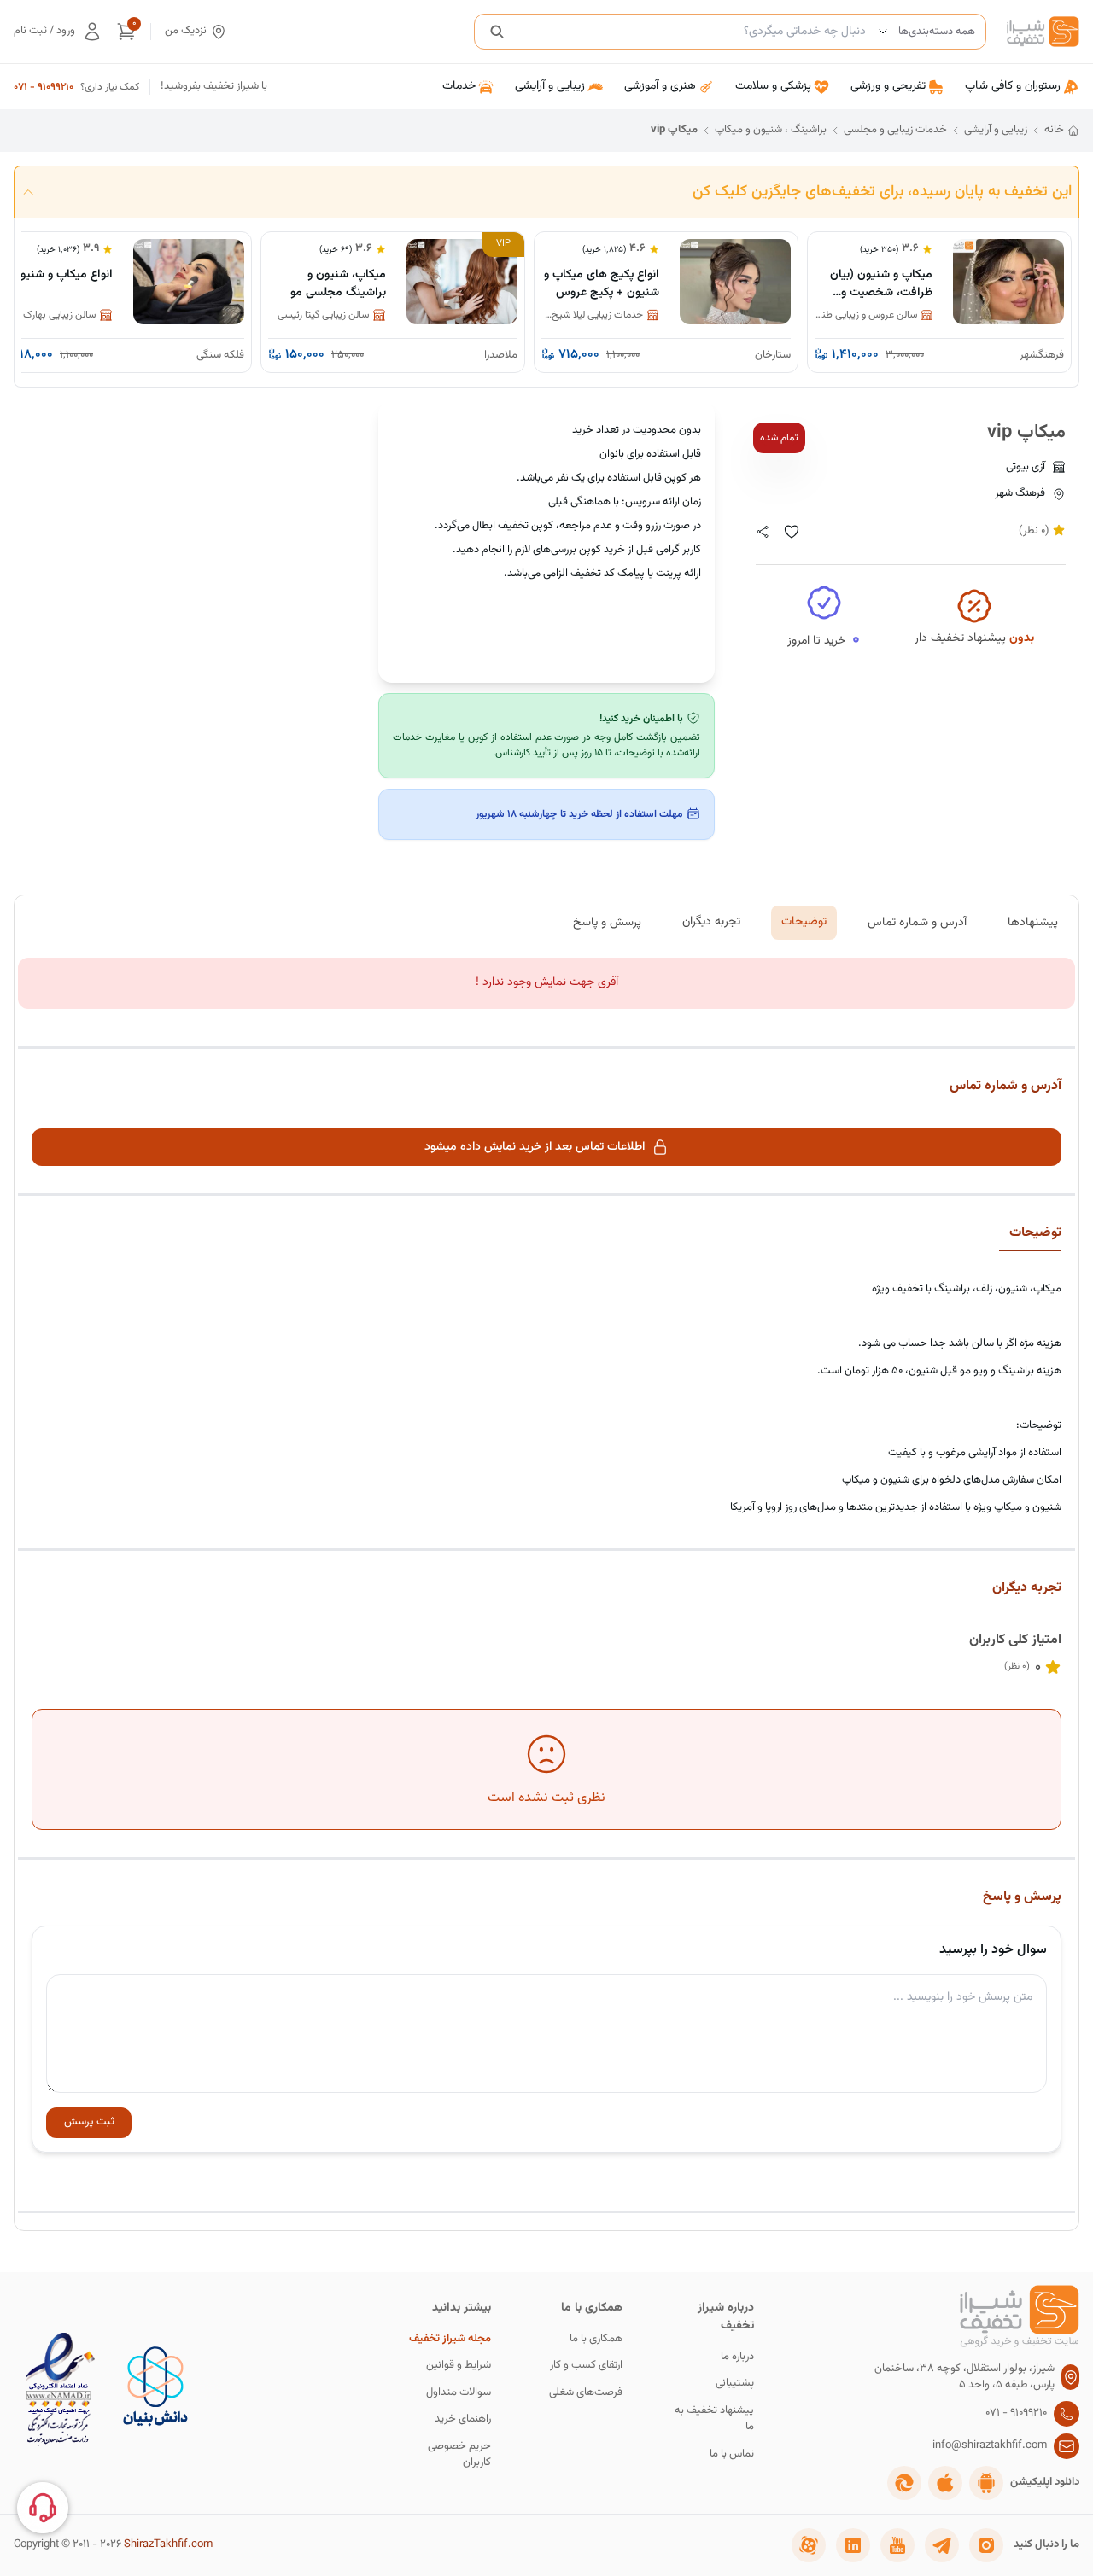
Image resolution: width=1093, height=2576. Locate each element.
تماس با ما (732, 2454)
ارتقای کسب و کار (586, 2366)
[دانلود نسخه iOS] (945, 2483)
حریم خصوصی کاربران (459, 2455)
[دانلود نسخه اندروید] (986, 2483)
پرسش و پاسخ (607, 922)
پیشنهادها (1033, 922)
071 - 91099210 (44, 87)
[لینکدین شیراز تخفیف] (853, 2545)
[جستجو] (497, 32)
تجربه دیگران (711, 922)
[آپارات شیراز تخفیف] (809, 2545)
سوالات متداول (459, 2393)
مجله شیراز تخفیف (450, 2339)
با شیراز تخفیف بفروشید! (214, 87)
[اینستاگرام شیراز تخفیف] (986, 2545)
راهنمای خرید (463, 2419)
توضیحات (804, 922)
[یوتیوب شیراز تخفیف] (897, 2545)
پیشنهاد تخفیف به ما (714, 2419)
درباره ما (737, 2357)
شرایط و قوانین (459, 2366)
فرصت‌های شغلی (586, 2393)
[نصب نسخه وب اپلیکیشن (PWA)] (904, 2483)
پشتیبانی (735, 2384)
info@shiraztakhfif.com (990, 2446)
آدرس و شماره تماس (917, 922)
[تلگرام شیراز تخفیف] (942, 2545)
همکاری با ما (596, 2339)
